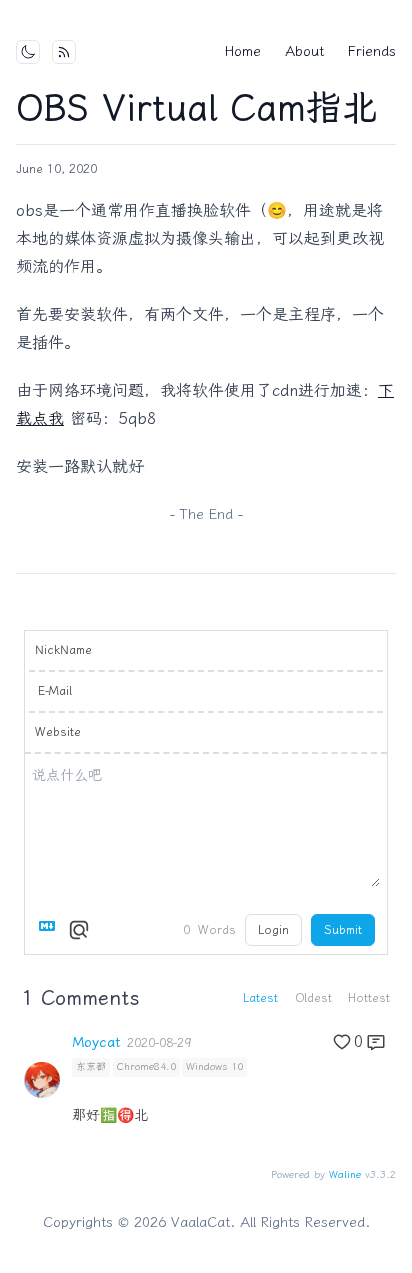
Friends (372, 51)
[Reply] (376, 1042)
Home (243, 51)
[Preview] (79, 930)
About (304, 51)
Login (273, 930)
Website (58, 732)
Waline (345, 1175)
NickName (63, 650)
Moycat (96, 1043)
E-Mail (55, 691)
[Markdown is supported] (51, 930)
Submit (343, 930)
